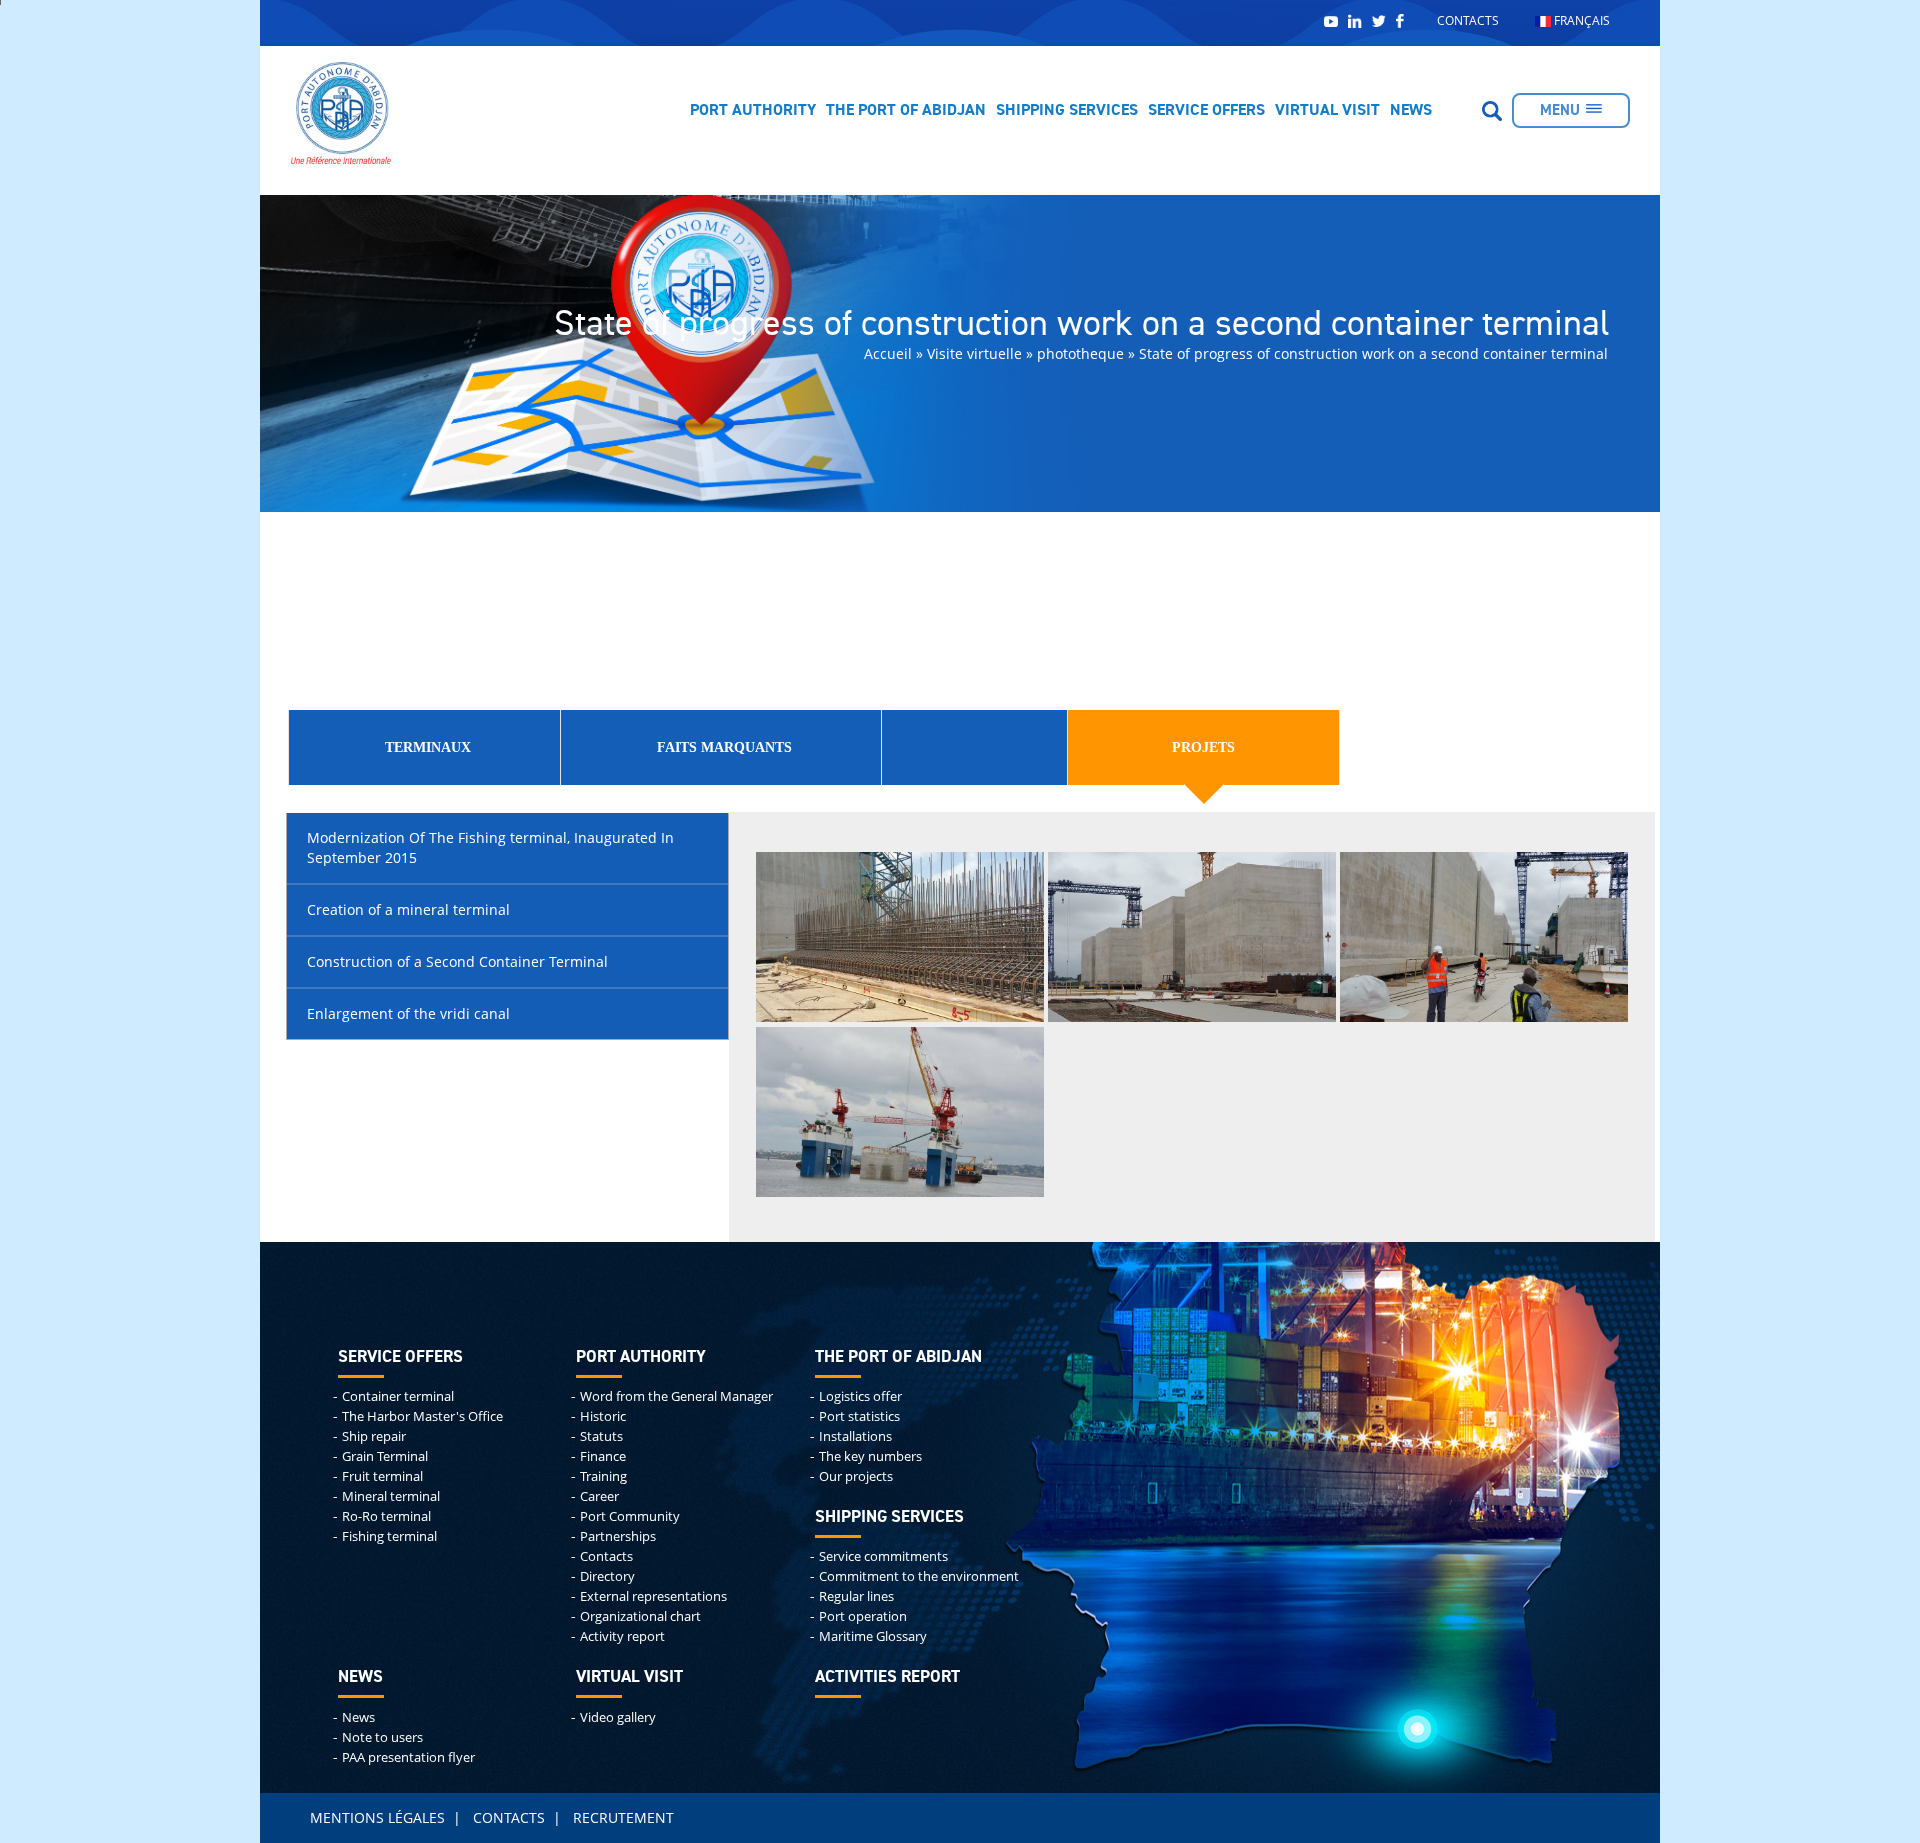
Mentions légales (377, 1817)
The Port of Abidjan (906, 111)
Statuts (601, 1436)
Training (603, 1476)
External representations (653, 1596)
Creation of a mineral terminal (408, 909)
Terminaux (428, 747)
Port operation (863, 1616)
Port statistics (859, 1416)
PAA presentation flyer (408, 1757)
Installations (855, 1436)
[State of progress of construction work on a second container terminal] (900, 935)
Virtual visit (1327, 111)
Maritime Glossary (873, 1636)
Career (599, 1496)
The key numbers (870, 1456)
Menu (1560, 110)
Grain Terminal (385, 1456)
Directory (607, 1576)
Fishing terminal (389, 1536)
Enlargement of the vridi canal (408, 1013)
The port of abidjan (898, 1357)
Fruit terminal (382, 1476)
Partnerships (618, 1536)
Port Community (630, 1516)
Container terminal (398, 1396)
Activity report (622, 1636)
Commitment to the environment (919, 1576)
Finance (603, 1456)
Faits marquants (724, 747)
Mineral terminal (391, 1496)
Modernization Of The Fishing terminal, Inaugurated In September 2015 (490, 847)
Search (1492, 111)
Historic (603, 1416)
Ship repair (374, 1436)
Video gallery (618, 1717)
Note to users (382, 1737)
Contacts (1468, 20)
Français (1580, 20)
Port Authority (753, 111)
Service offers (1206, 111)
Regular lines (856, 1596)
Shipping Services (1067, 111)
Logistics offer (860, 1396)
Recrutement (623, 1817)
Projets (1203, 747)
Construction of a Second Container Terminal (457, 961)
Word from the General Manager (676, 1396)
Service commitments (883, 1556)
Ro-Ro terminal (386, 1516)
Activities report (887, 1677)
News (1411, 111)
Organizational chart (640, 1616)
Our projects (856, 1476)
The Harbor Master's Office (422, 1416)
